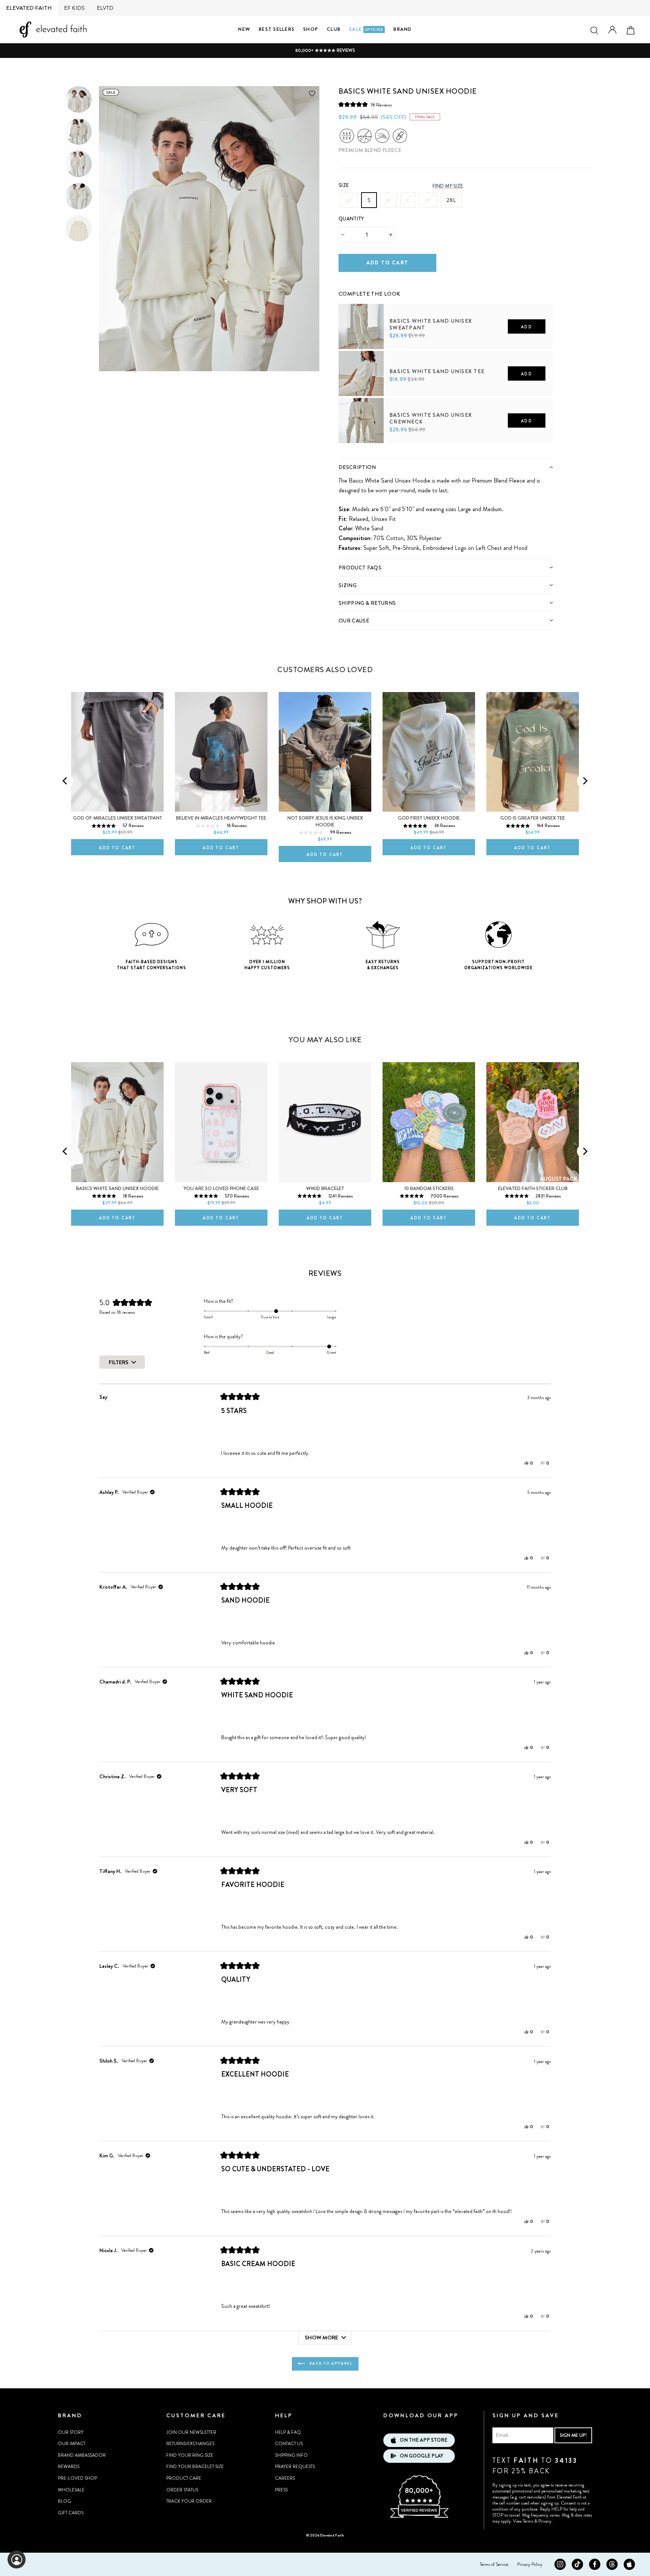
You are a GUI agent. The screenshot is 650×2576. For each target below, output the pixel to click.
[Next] (585, 781)
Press (281, 2490)
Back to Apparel (330, 2363)
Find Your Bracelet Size (195, 2467)
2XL (451, 200)
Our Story (71, 2432)
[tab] (446, 467)
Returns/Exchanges (190, 2444)
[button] (365, 105)
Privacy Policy (530, 2564)
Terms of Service (494, 2564)
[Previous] (65, 781)
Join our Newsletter (191, 2432)
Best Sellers (277, 29)
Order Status (182, 2490)
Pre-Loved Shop (77, 2478)
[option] (325, 51)
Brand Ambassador (82, 2455)
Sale (366, 29)
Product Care (184, 2478)
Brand (402, 29)
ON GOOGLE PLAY (421, 2456)
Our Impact (72, 2444)
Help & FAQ (288, 2432)
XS (349, 200)
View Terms (523, 2521)
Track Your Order (189, 2501)
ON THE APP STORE (424, 2440)
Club (334, 29)
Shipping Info (291, 2455)
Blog (65, 2501)
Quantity (351, 219)
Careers (285, 2478)
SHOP (311, 29)
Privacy (545, 2521)
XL (428, 200)
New (244, 29)
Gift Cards (71, 2513)
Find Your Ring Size (190, 2455)
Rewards (69, 2467)
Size (344, 185)
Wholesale (71, 2490)
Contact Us (289, 2444)
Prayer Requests (295, 2467)
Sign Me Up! (573, 2435)
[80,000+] (419, 2517)
